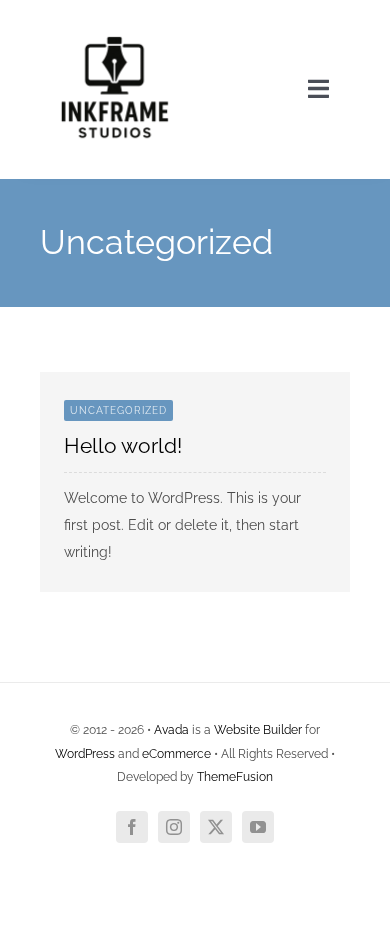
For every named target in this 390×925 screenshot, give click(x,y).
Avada (171, 730)
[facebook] (132, 827)
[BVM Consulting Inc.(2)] (114, 22)
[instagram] (174, 827)
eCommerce (176, 754)
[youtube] (258, 827)
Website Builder (258, 730)
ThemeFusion (235, 777)
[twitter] (216, 827)
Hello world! (123, 445)
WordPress (85, 754)
